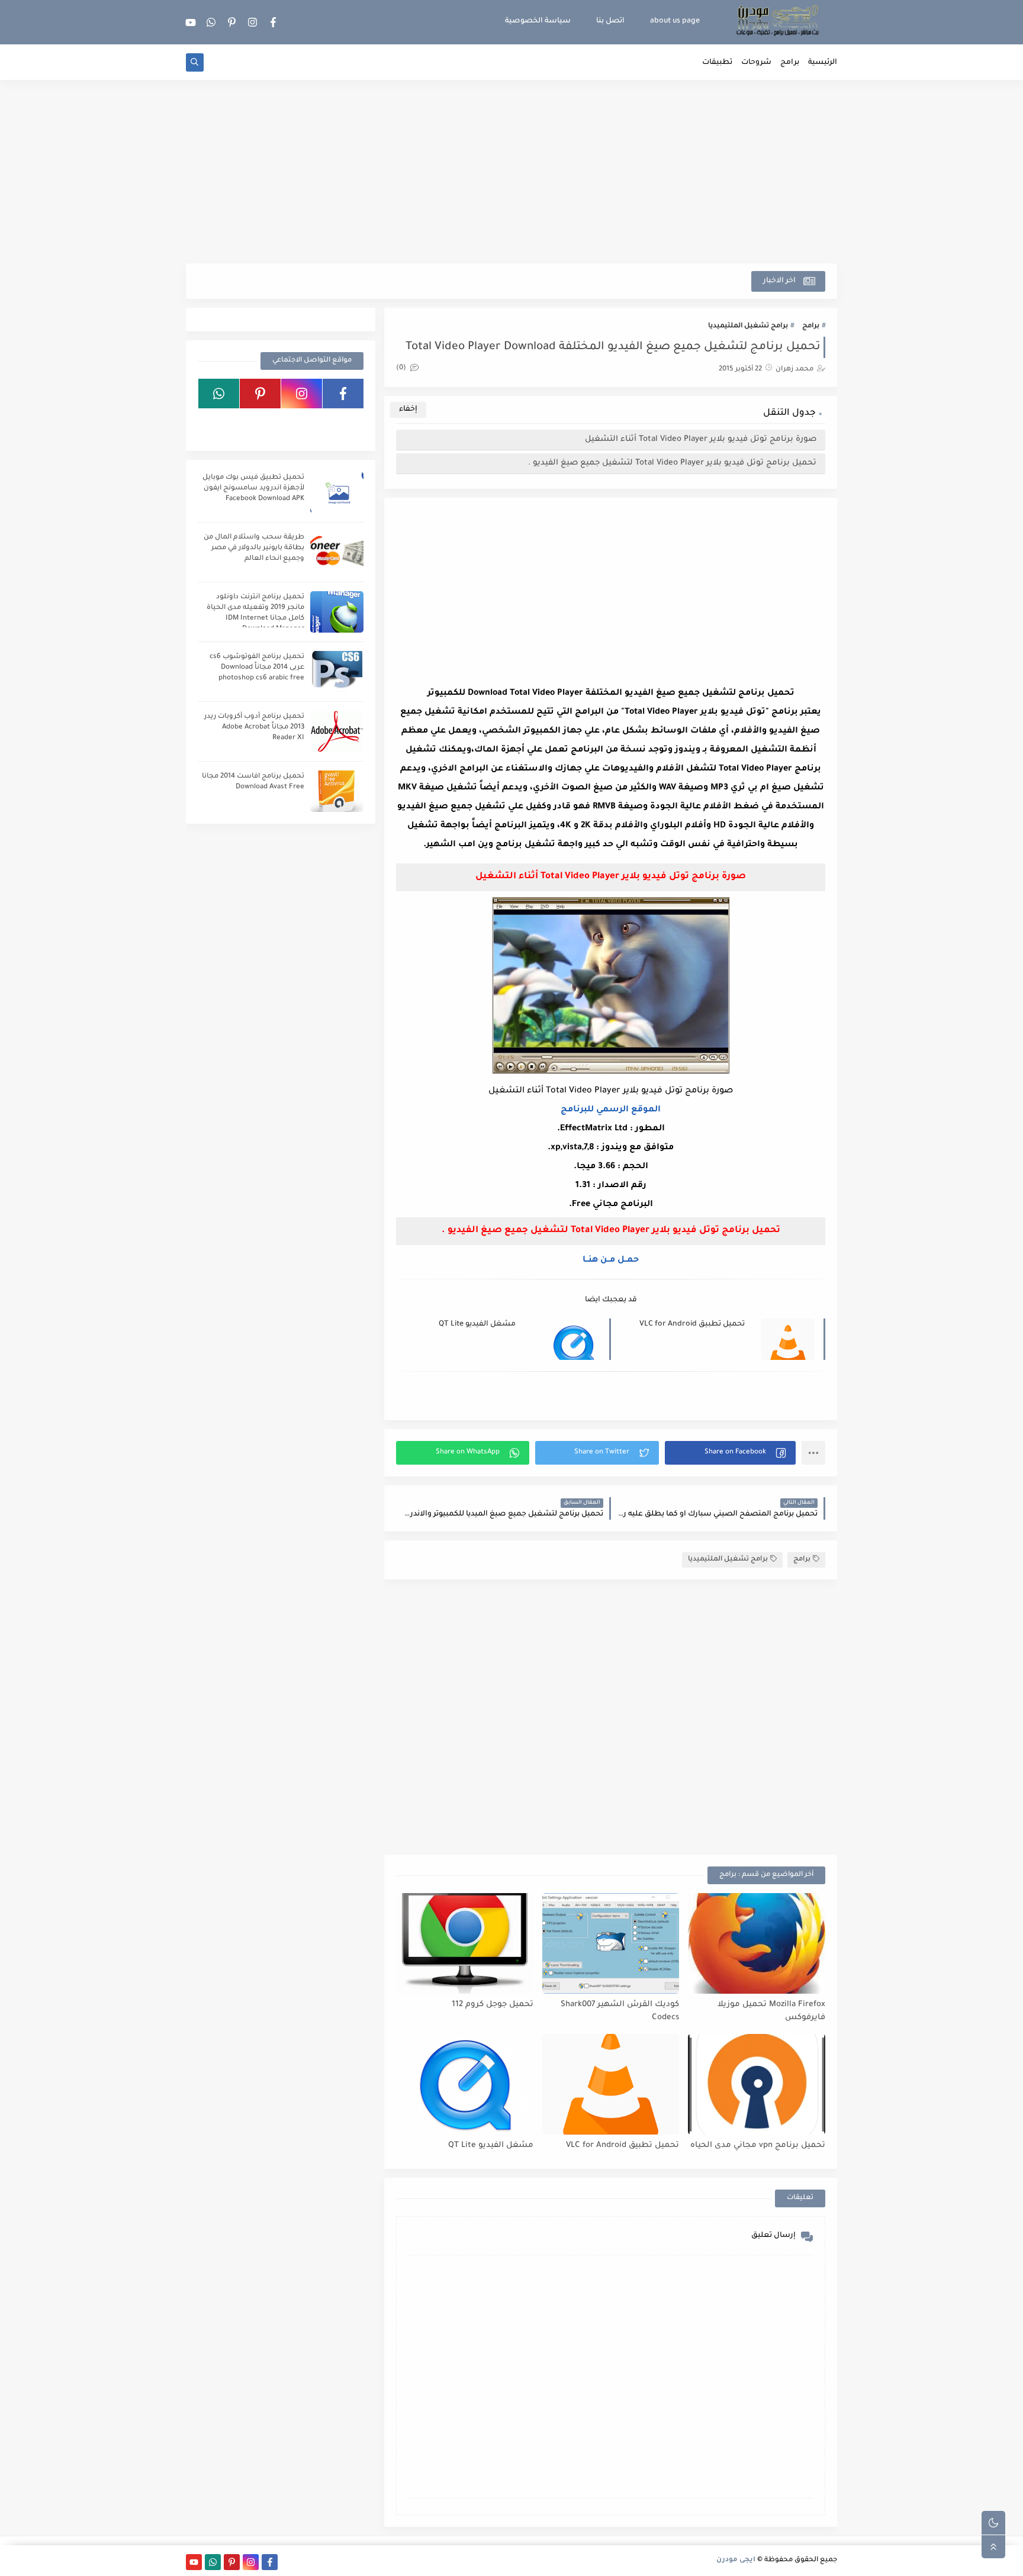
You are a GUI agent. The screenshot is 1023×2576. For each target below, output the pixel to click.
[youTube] (343, 424)
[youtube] (191, 22)
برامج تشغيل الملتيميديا (748, 326)
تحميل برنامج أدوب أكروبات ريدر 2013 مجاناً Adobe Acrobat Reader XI (254, 728)
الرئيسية (823, 63)
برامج (790, 63)
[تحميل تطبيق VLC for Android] (611, 2084)
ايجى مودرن (736, 2560)
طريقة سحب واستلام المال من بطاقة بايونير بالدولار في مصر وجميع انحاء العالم (254, 548)
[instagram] (253, 22)
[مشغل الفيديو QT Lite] (465, 2084)
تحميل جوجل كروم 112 (493, 2005)
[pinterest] (232, 22)
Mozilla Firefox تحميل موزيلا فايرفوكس (771, 2011)
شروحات (756, 63)
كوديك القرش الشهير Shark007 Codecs (620, 2011)
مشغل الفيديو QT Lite (477, 1324)
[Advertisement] (511, 172)
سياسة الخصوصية (538, 21)
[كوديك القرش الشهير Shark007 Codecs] (611, 1943)
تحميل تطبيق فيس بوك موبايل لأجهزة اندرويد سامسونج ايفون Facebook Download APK (253, 489)
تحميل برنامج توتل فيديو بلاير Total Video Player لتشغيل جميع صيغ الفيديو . (672, 463)
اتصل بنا (610, 21)
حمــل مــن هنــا (611, 1260)
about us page (675, 21)
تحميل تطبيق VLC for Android (692, 1324)
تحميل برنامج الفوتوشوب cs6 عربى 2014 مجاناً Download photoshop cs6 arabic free (257, 668)
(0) (402, 368)
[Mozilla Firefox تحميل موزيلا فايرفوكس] (757, 1943)
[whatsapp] (211, 22)
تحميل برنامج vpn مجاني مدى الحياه (758, 2145)
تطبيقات (717, 63)
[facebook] (274, 22)
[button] (730, 1453)
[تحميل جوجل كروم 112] (465, 1943)
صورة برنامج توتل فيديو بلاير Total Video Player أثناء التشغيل (701, 439)
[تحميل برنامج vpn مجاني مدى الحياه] (757, 2084)
